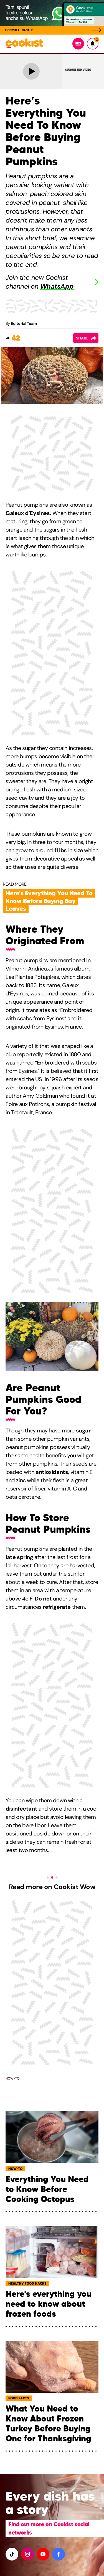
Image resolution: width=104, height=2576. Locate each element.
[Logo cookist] (24, 44)
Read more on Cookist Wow (52, 1887)
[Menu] (78, 44)
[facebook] (59, 2554)
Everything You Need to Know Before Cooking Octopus (47, 2189)
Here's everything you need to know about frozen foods (49, 2304)
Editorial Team (24, 323)
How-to (12, 2078)
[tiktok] (12, 2554)
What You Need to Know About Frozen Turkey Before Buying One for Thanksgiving (48, 2424)
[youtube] (43, 2554)
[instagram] (27, 2554)
